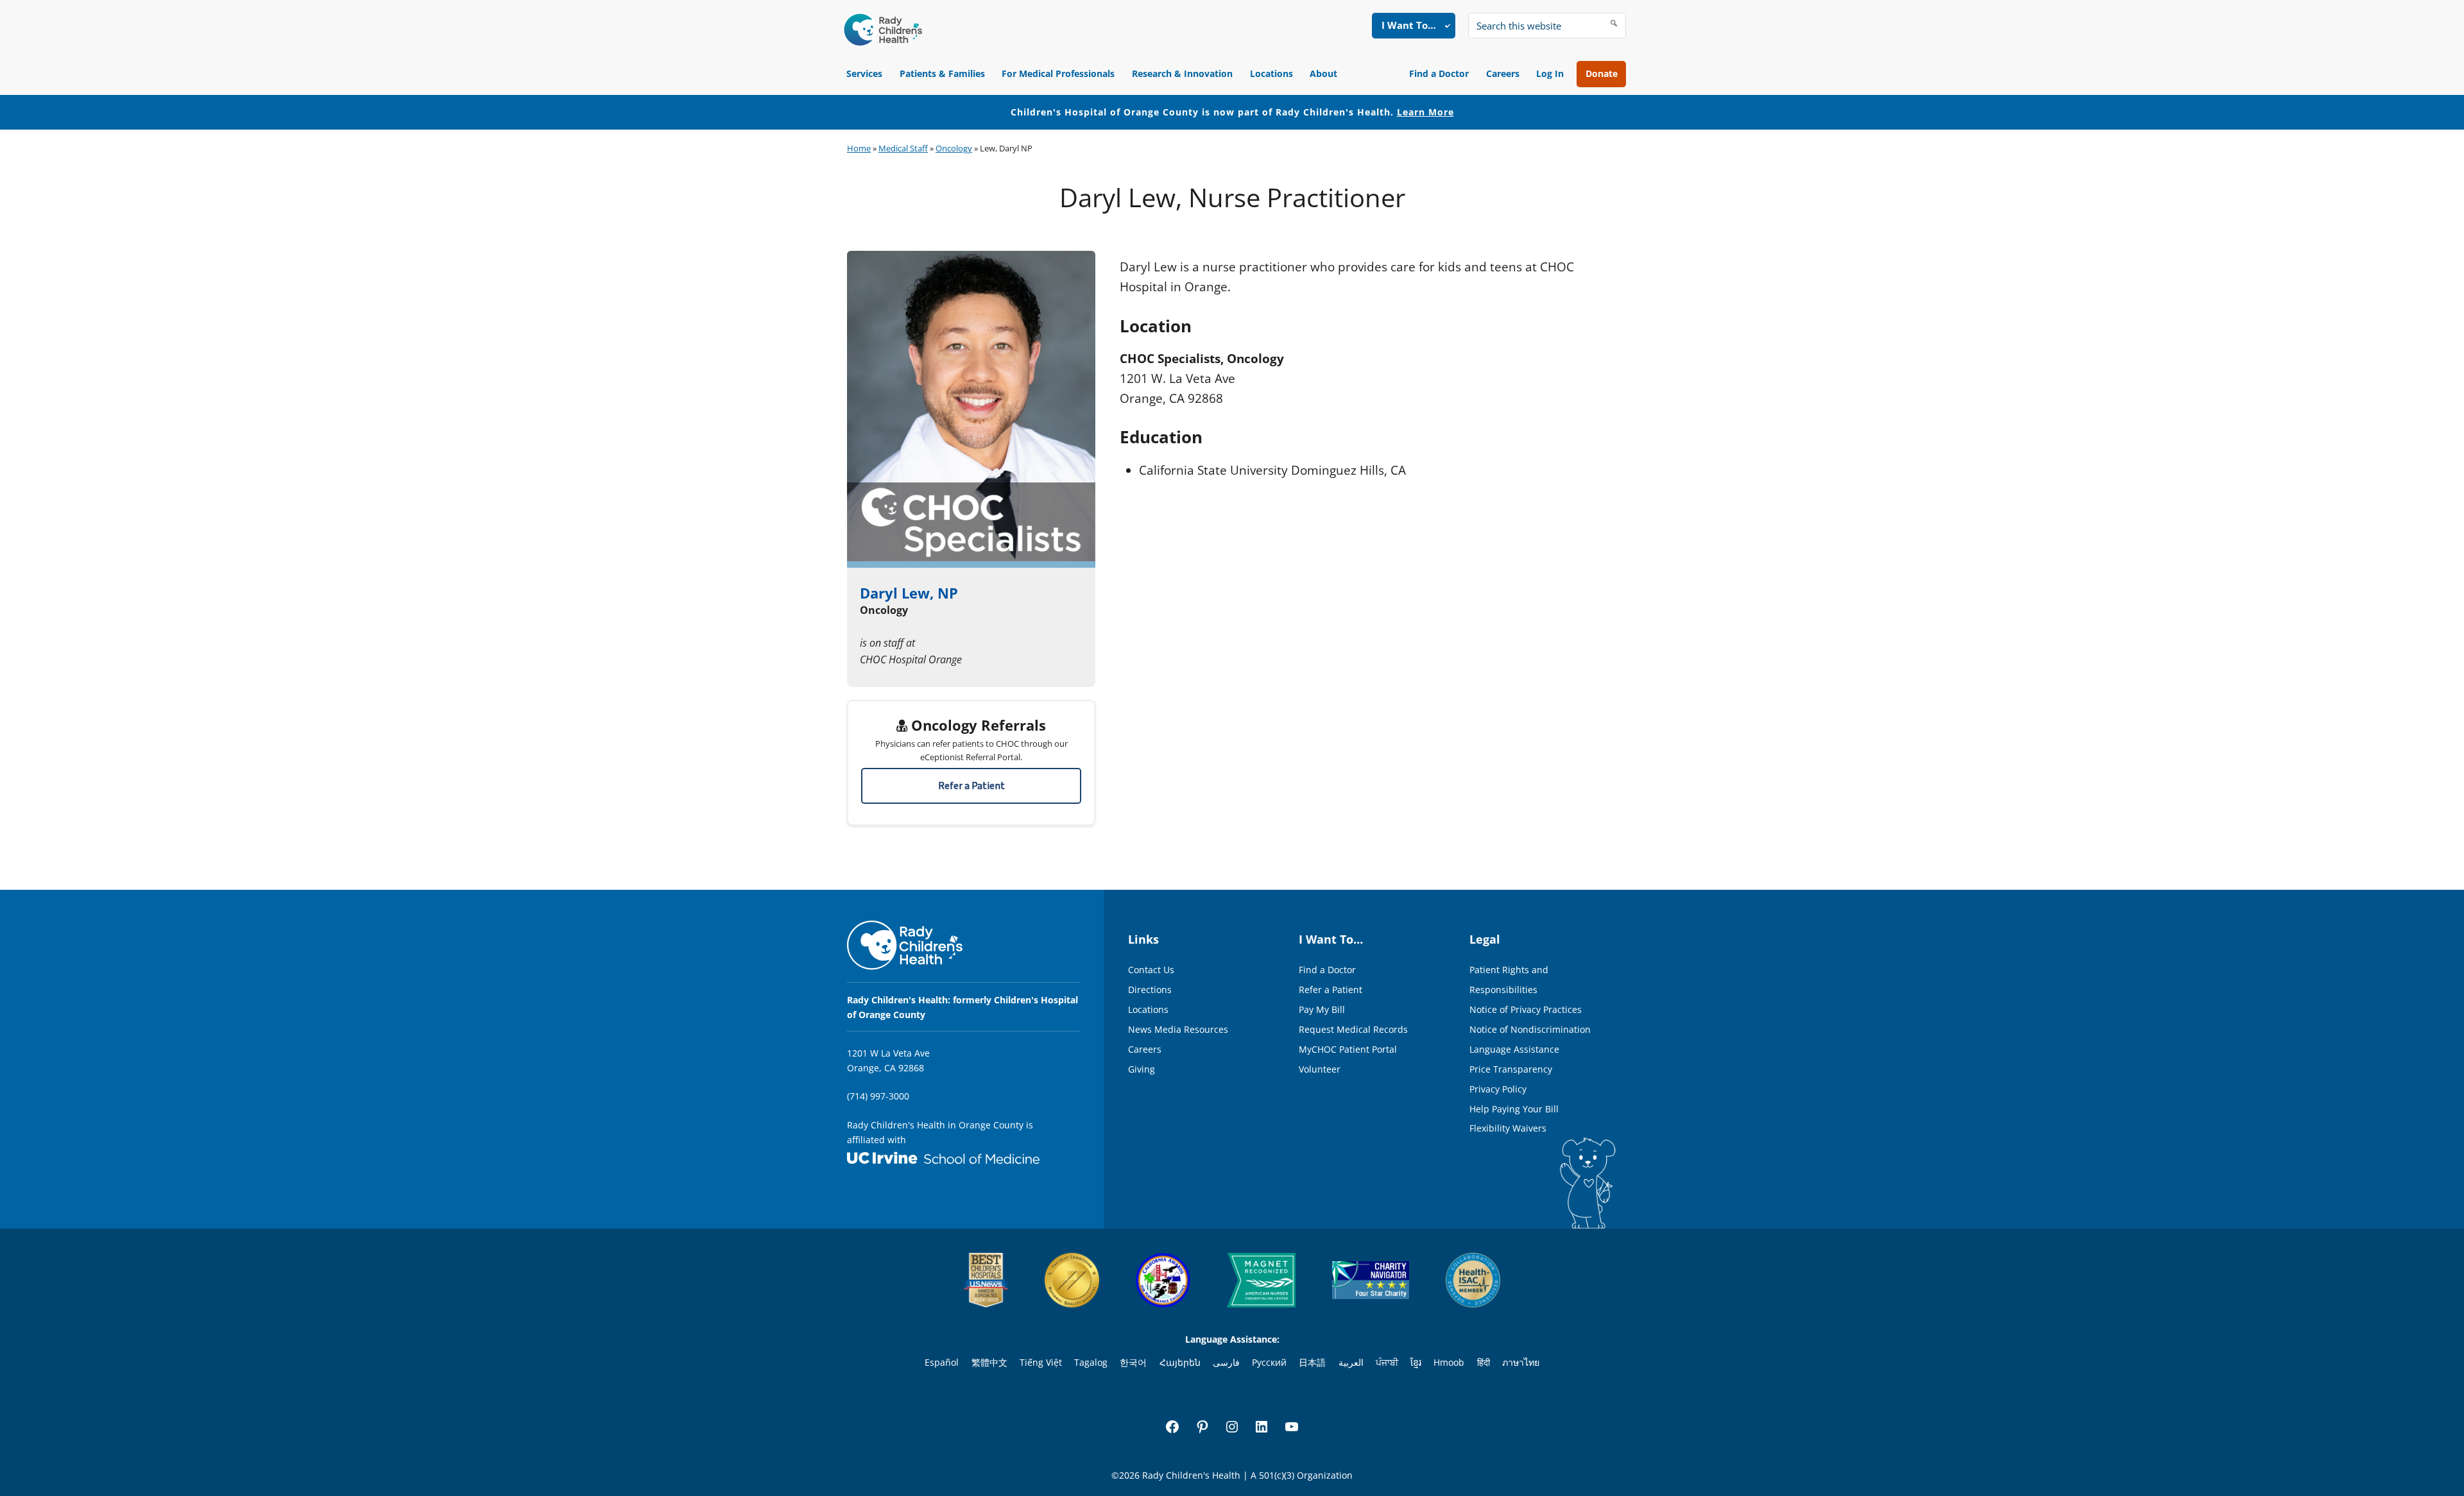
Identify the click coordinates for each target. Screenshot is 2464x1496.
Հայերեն (1180, 1362)
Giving (1142, 1069)
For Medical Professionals (1058, 73)
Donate (1602, 73)
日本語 (1312, 1362)
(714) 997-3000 (878, 1096)
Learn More (1425, 112)
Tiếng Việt (1041, 1362)
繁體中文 (989, 1362)
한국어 (1133, 1362)
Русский (1269, 1362)
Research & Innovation (1182, 73)
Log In (1550, 73)
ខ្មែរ (1416, 1362)
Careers (1503, 73)
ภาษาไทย (1521, 1362)
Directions (1150, 990)
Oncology (954, 148)
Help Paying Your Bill (1514, 1109)
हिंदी (1484, 1362)
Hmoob (1449, 1362)
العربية (1351, 1362)
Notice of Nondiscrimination (1530, 1029)
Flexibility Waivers (1508, 1128)
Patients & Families (942, 73)
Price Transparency (1511, 1069)
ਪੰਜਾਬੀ (1387, 1362)
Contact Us (1151, 970)
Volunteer (1320, 1069)
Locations (1271, 73)
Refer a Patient (971, 786)
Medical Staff (903, 148)
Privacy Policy (1498, 1089)
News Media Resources (1178, 1029)
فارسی (1226, 1362)
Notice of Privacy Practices (1526, 1009)
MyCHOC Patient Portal (1348, 1049)
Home (859, 148)
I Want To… (1409, 25)
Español (942, 1362)
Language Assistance (1514, 1049)
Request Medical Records (1353, 1029)
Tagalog (1091, 1362)
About (1323, 73)
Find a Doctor (1439, 73)
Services (864, 73)
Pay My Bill (1322, 1009)
